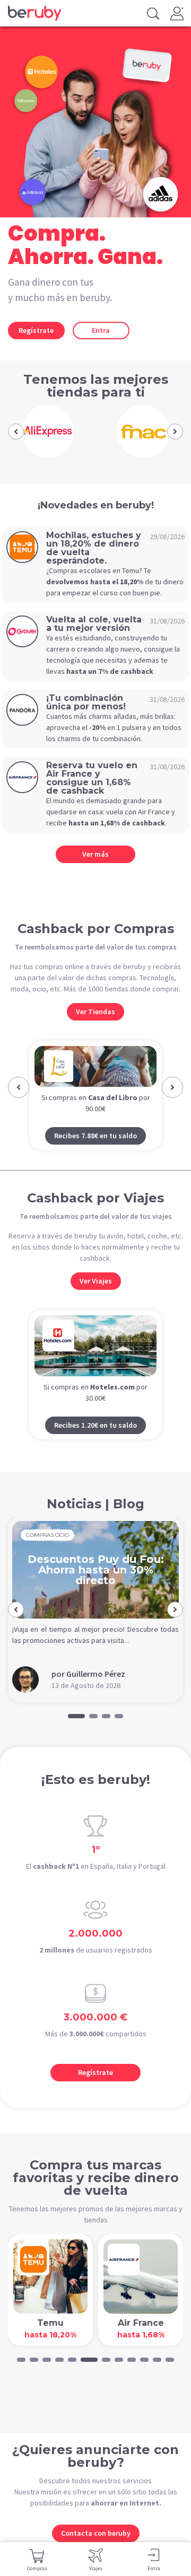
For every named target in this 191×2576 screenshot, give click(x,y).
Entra (101, 330)
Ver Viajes (96, 1301)
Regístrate (36, 330)
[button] (16, 432)
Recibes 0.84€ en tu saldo (105, 1156)
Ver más (95, 854)
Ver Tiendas (95, 1012)
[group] (48, 432)
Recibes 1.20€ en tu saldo (95, 1445)
